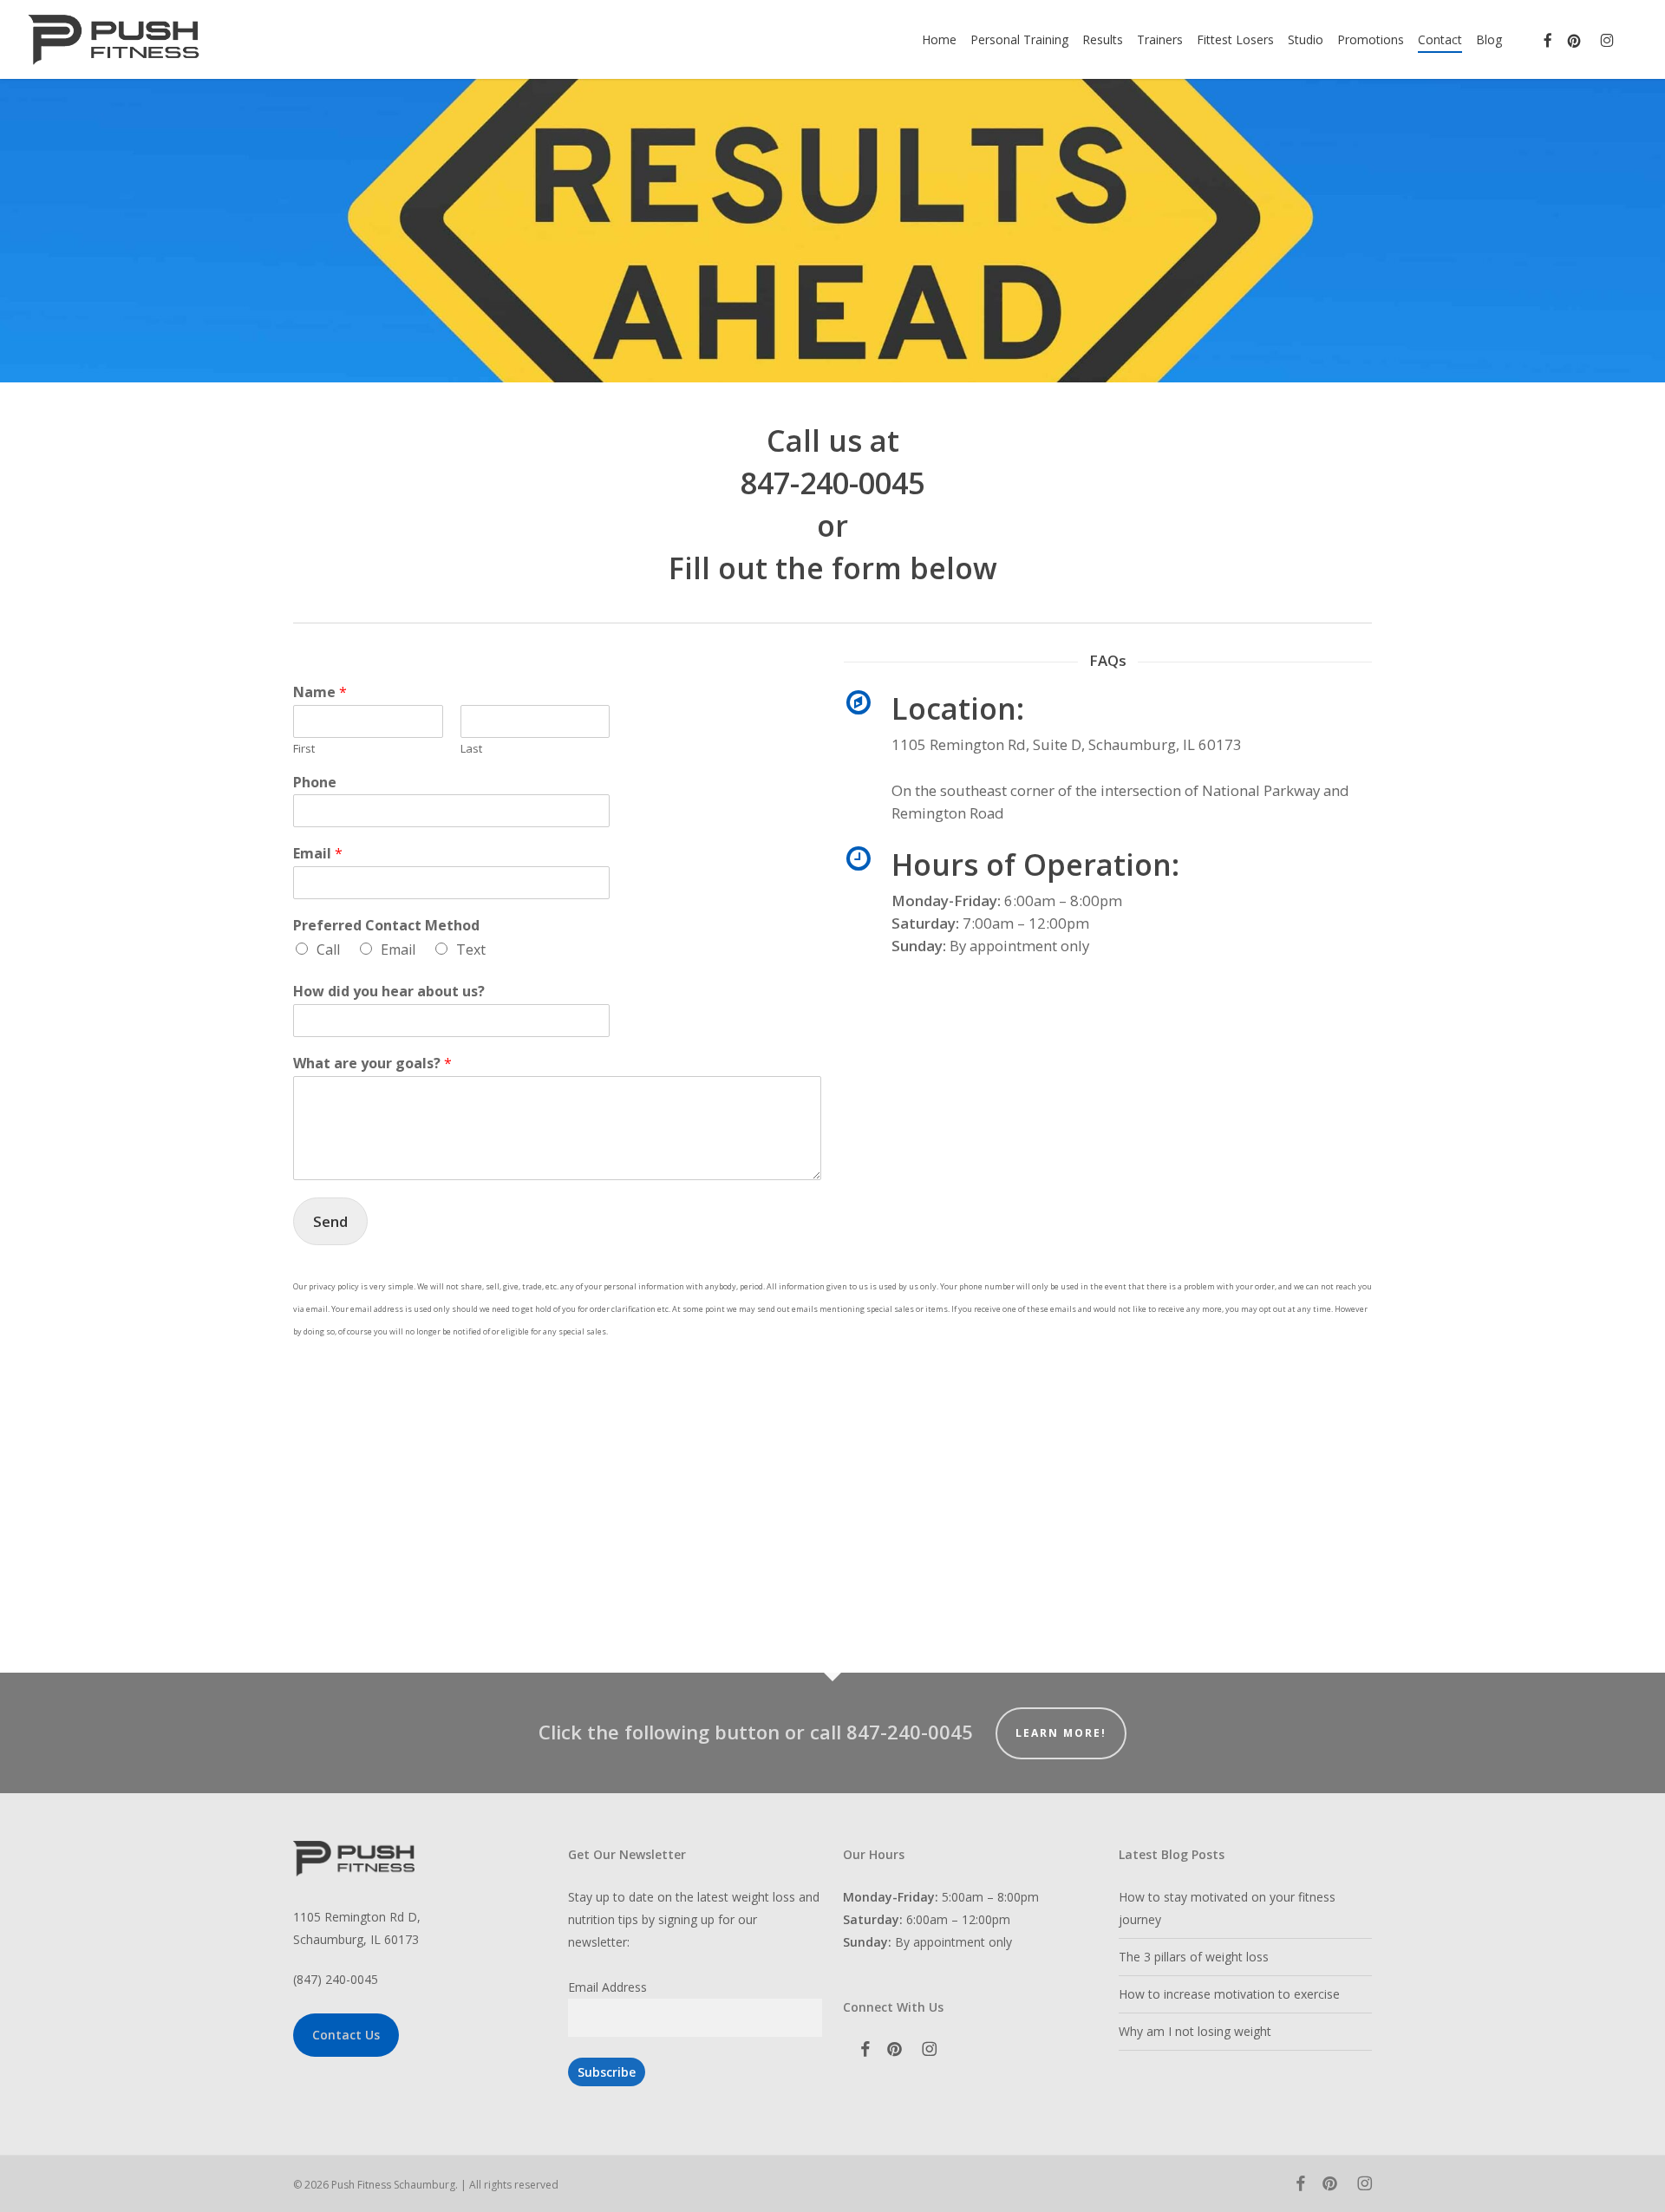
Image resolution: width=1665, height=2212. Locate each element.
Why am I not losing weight (1195, 2031)
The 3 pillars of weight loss (1194, 1957)
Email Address (607, 1987)
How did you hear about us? (389, 992)
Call (328, 949)
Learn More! (1061, 1733)
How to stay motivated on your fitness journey (1227, 1908)
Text (471, 949)
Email (318, 854)
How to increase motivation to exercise (1229, 1994)
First (304, 749)
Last (471, 749)
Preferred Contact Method (386, 926)
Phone (315, 783)
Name (320, 692)
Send (330, 1221)
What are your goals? (372, 1064)
